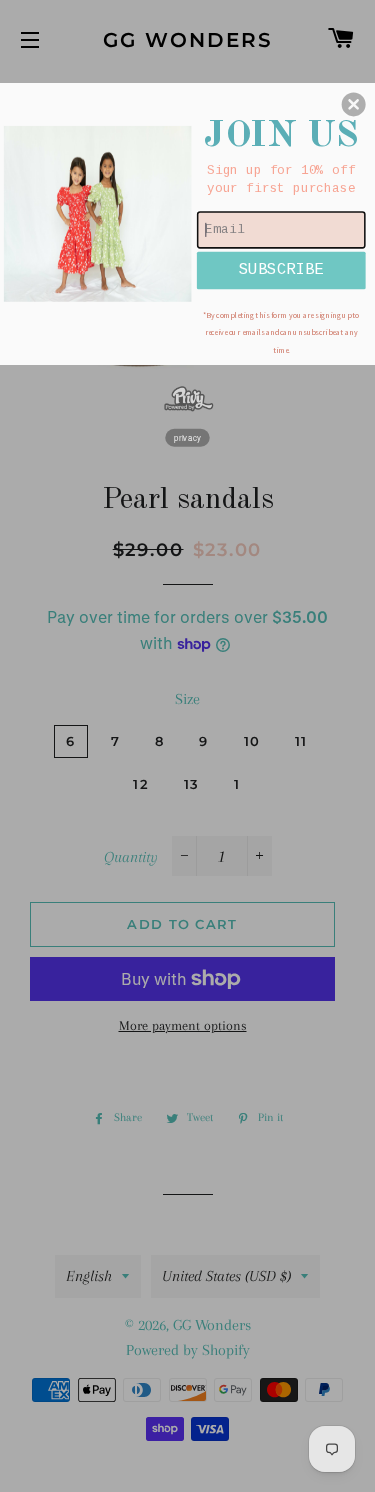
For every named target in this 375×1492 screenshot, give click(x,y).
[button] (354, 104)
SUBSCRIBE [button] (281, 269)
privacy (187, 436)
